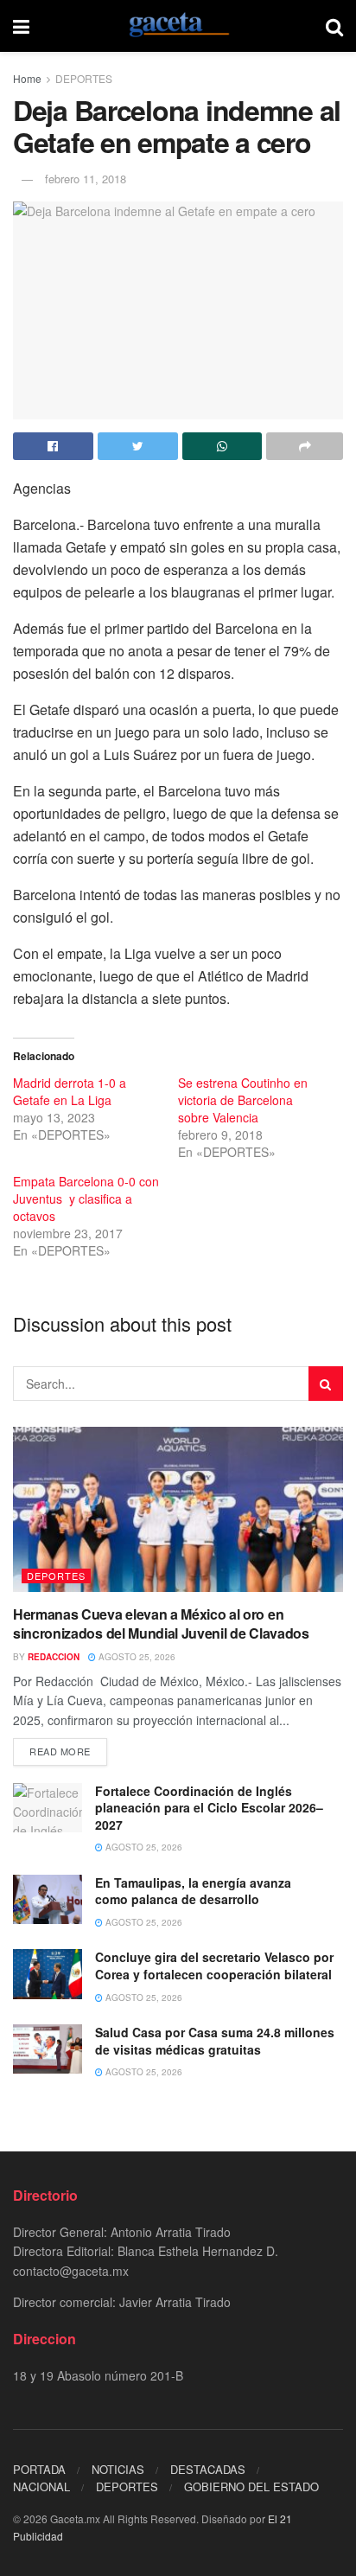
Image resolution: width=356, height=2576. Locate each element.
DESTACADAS (208, 2469)
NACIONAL (41, 2487)
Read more (60, 1751)
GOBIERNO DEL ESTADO (251, 2487)
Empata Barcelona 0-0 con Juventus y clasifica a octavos (86, 1199)
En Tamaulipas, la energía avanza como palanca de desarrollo (193, 1891)
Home (27, 78)
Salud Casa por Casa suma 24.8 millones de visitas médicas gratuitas (215, 2041)
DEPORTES (84, 78)
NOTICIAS (118, 2469)
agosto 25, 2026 (136, 1657)
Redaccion (54, 1657)
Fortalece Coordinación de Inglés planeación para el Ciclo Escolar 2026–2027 (209, 1808)
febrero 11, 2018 (86, 179)
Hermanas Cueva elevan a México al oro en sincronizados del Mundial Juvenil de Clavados (161, 1624)
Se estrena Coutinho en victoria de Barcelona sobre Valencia (243, 1100)
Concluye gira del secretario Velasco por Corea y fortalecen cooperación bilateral (214, 1966)
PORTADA (39, 2469)
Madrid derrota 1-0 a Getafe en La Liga (70, 1091)
